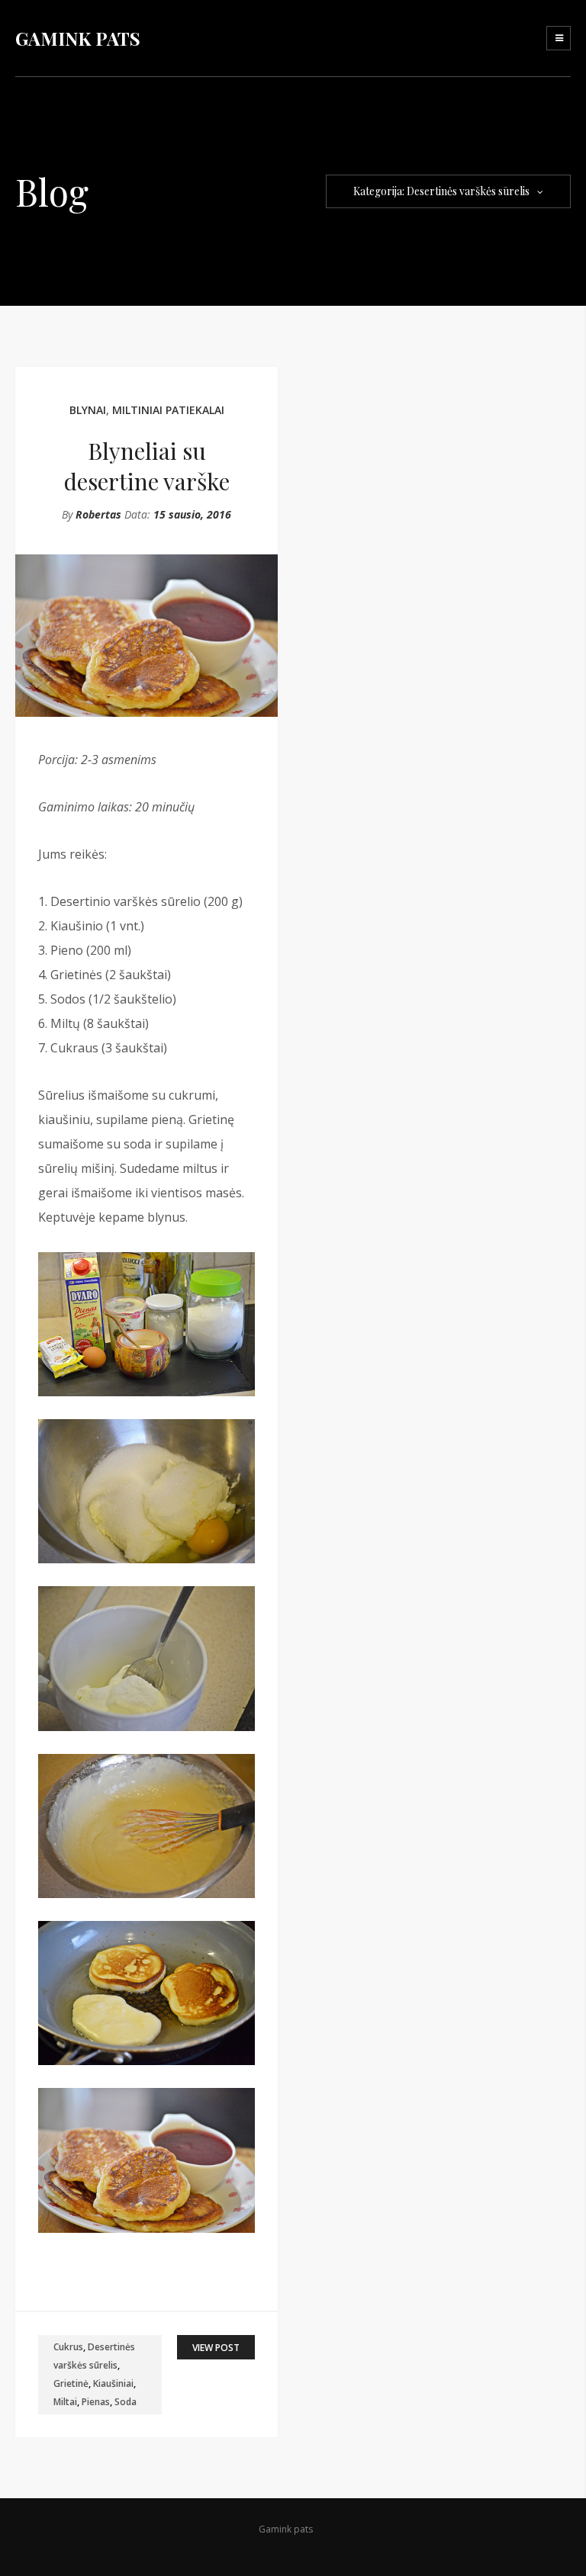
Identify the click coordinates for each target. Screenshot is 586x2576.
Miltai (65, 2402)
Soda (126, 2402)
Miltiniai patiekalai (168, 410)
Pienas (96, 2402)
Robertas (98, 514)
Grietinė (71, 2383)
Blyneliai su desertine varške (147, 466)
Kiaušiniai (113, 2383)
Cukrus (68, 2347)
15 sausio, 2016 (192, 514)
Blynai (88, 410)
